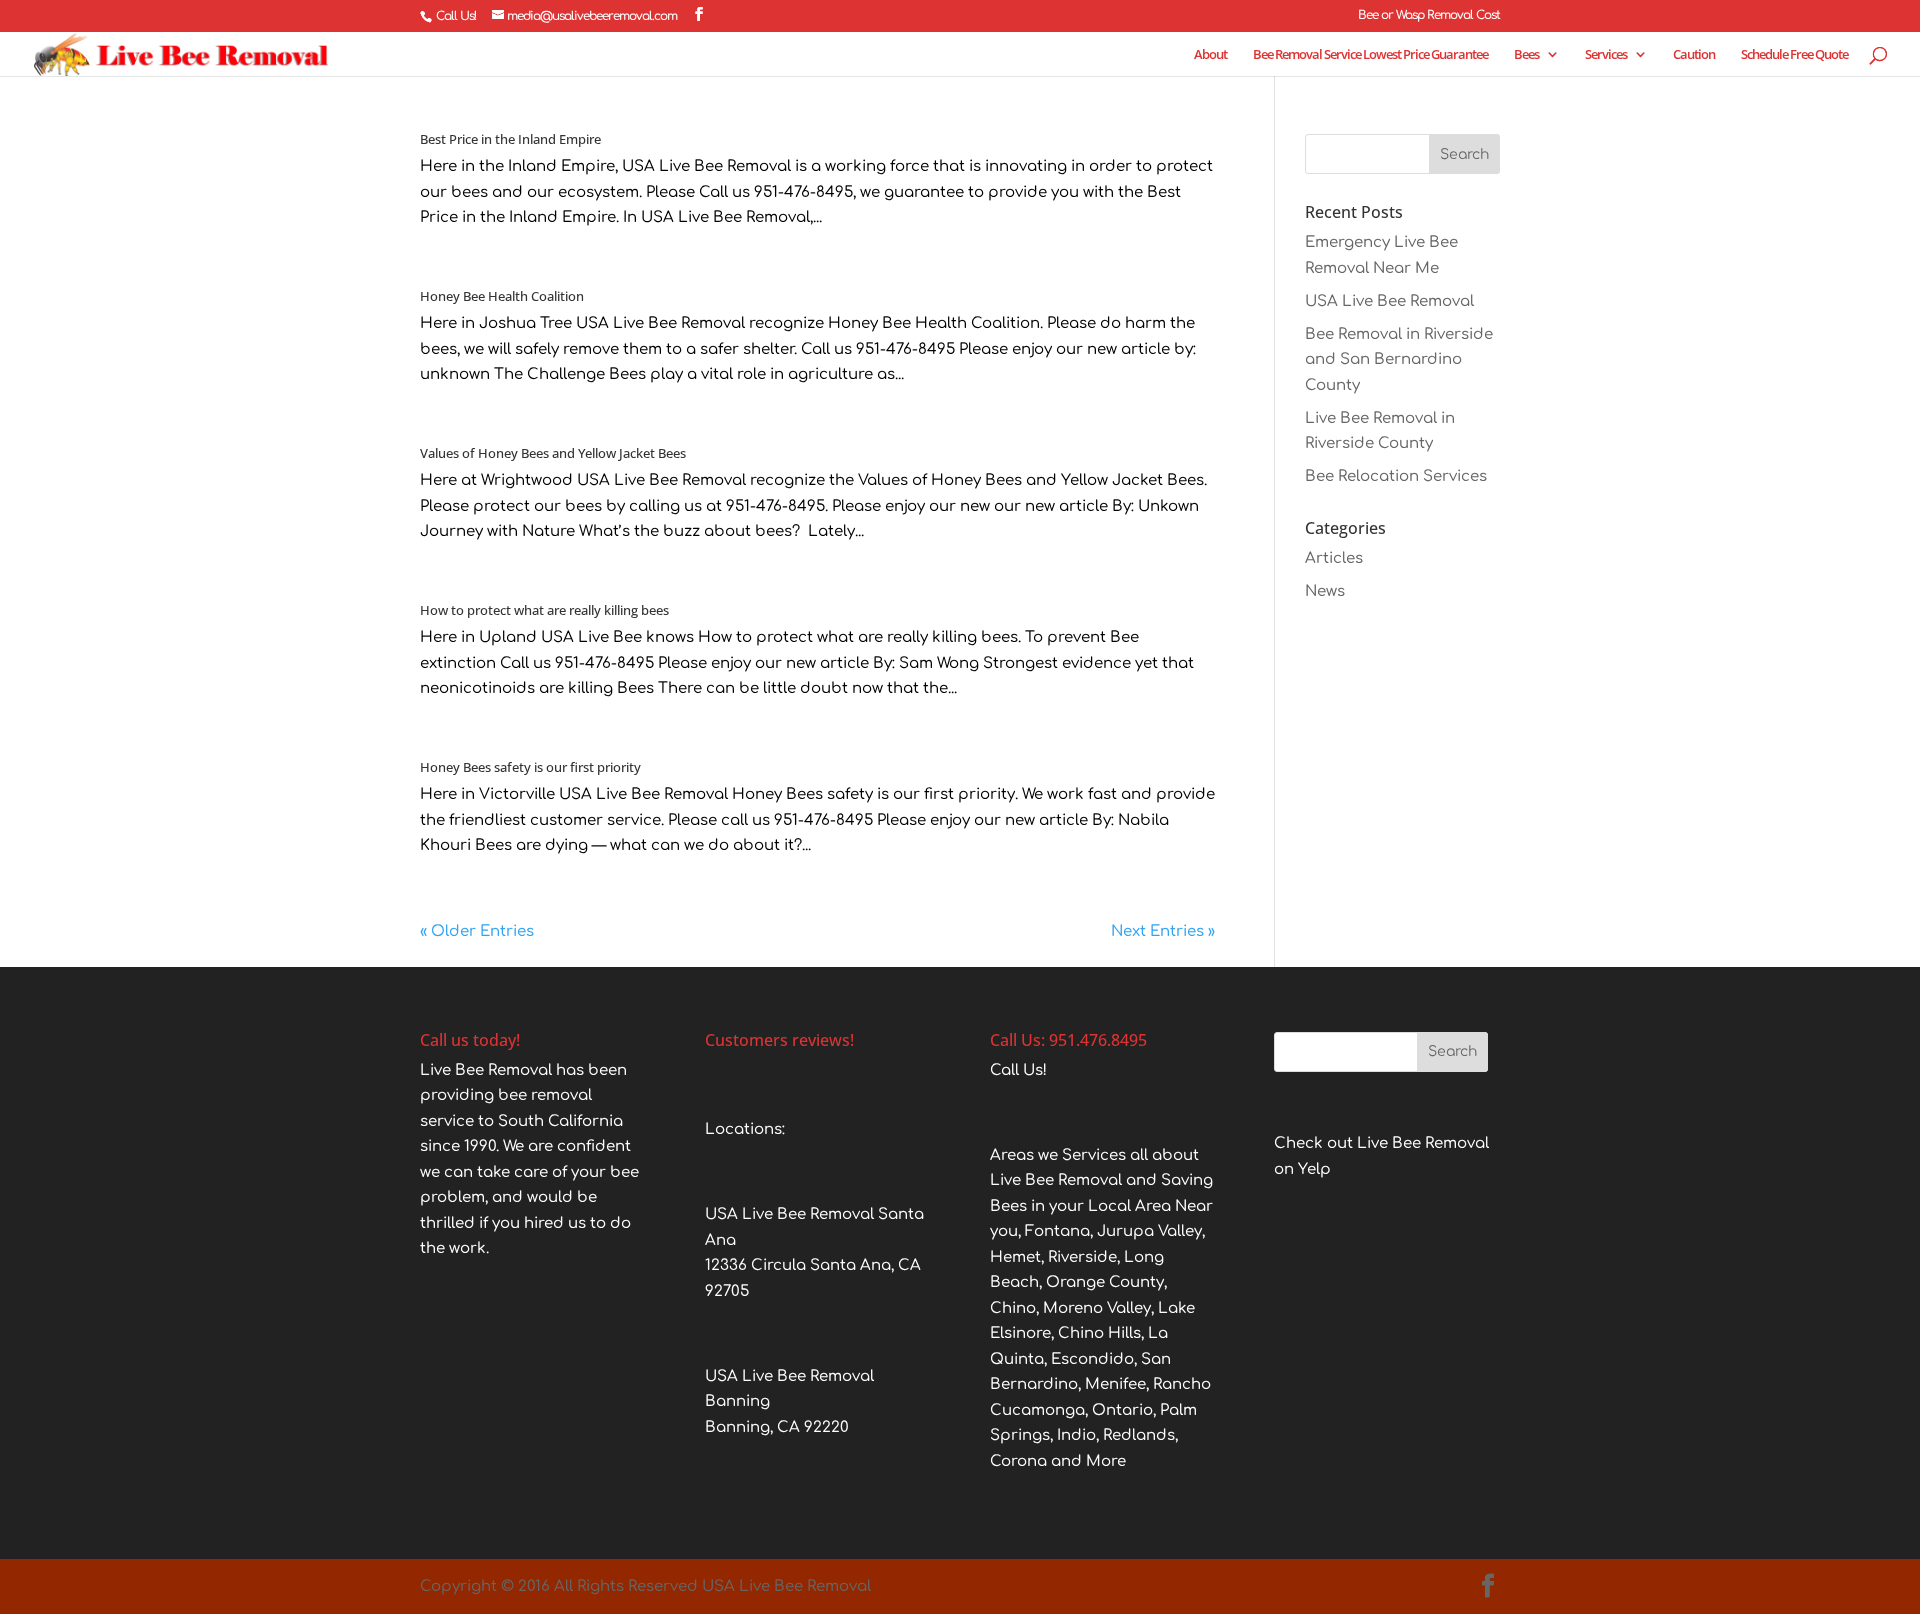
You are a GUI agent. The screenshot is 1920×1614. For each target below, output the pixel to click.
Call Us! (456, 16)
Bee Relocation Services (1396, 476)
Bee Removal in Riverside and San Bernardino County (1399, 360)
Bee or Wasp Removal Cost (1429, 15)
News (1325, 591)
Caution (1694, 55)
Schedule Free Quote (1794, 55)
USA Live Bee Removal (1389, 301)
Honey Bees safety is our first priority (530, 767)
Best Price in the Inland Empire (510, 139)
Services (1606, 55)
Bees (1526, 55)
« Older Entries (477, 931)
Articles (1334, 558)
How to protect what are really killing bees (544, 610)
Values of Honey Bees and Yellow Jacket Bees (553, 453)
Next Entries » (1163, 931)
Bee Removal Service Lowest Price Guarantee (1370, 55)
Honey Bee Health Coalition (502, 296)
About (1210, 55)
